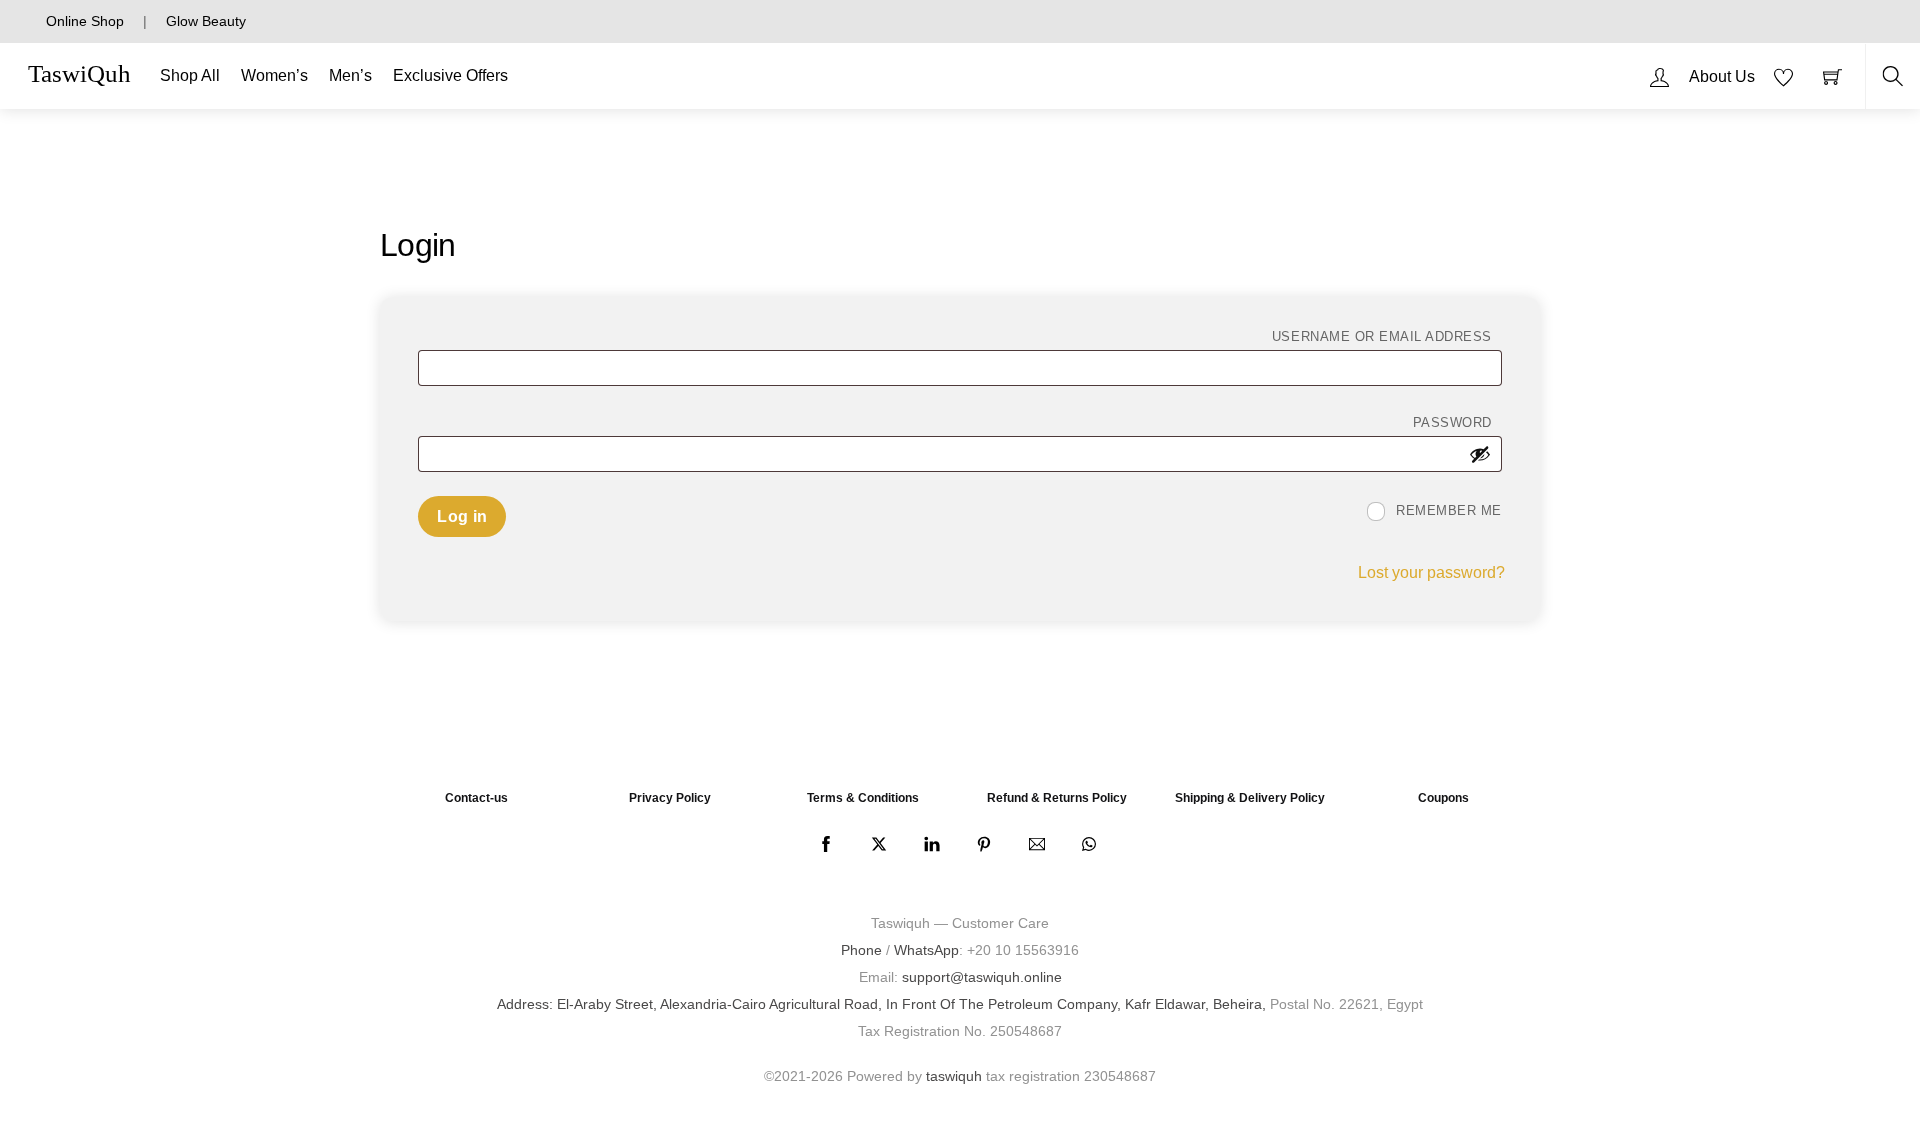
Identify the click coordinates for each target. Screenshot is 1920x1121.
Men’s (350, 75)
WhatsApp (926, 950)
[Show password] (1480, 454)
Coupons (1443, 798)
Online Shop (85, 21)
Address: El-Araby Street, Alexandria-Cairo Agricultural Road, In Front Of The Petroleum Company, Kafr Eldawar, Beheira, (881, 1004)
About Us (1722, 76)
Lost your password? (1431, 572)
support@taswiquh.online (982, 977)
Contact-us (476, 798)
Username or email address (1387, 336)
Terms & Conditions (863, 798)
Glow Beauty (206, 21)
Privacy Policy (670, 798)
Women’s (274, 75)
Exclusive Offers (450, 75)
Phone (861, 950)
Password (1457, 422)
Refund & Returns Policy (1057, 798)
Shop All (190, 75)
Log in (462, 516)
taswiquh (954, 1076)
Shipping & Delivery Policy (1250, 798)
